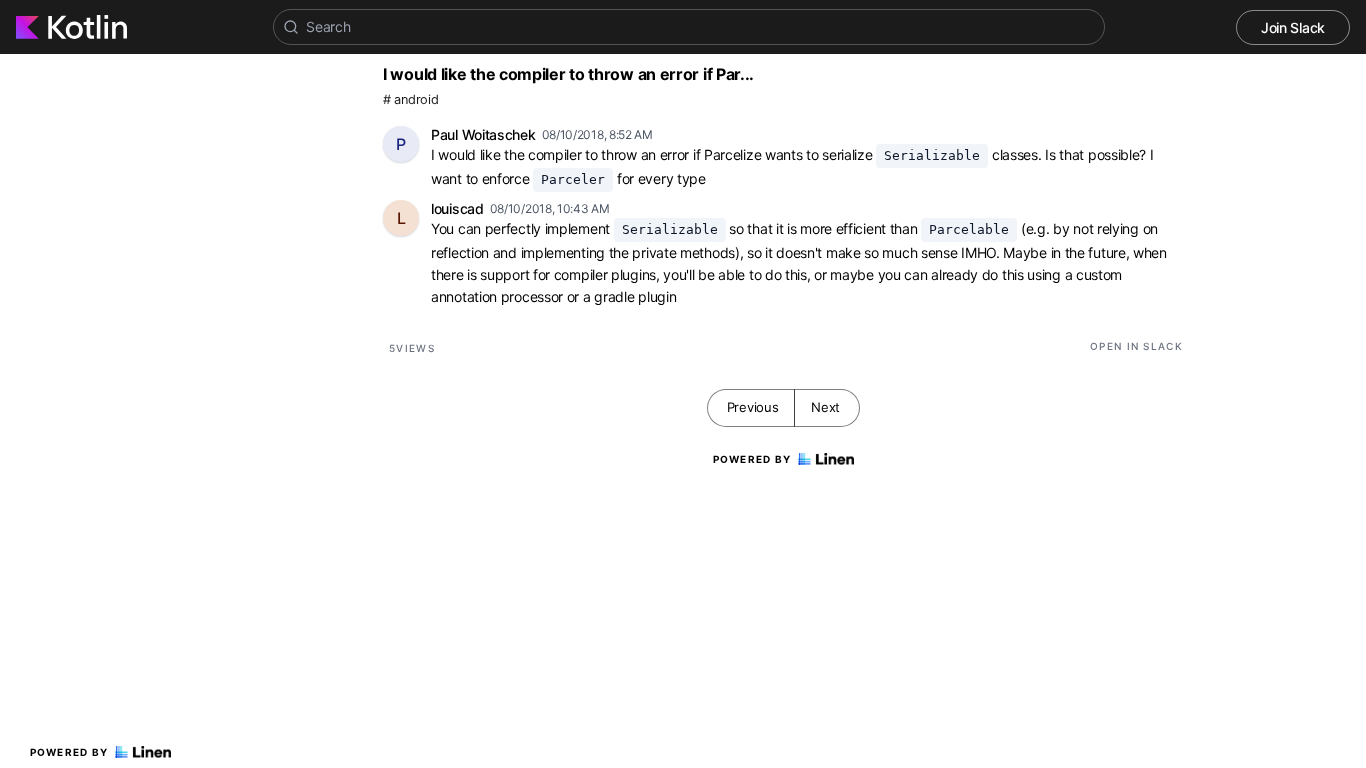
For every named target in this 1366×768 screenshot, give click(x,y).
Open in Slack (1136, 346)
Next (825, 407)
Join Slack (1293, 27)
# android (410, 99)
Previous (753, 407)
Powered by (69, 752)
